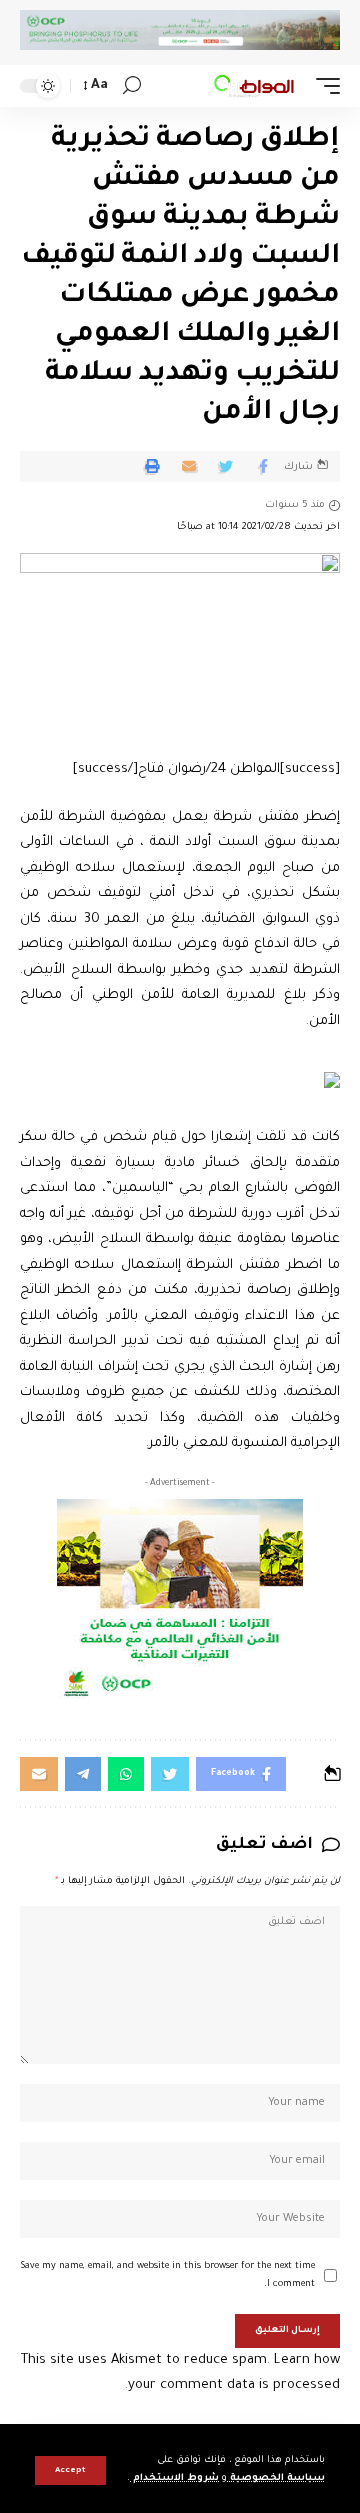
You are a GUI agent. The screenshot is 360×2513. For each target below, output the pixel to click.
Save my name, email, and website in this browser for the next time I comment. (168, 2275)
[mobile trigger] (323, 86)
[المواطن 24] (254, 86)
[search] (132, 85)
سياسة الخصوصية (276, 2478)
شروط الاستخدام (174, 2478)
